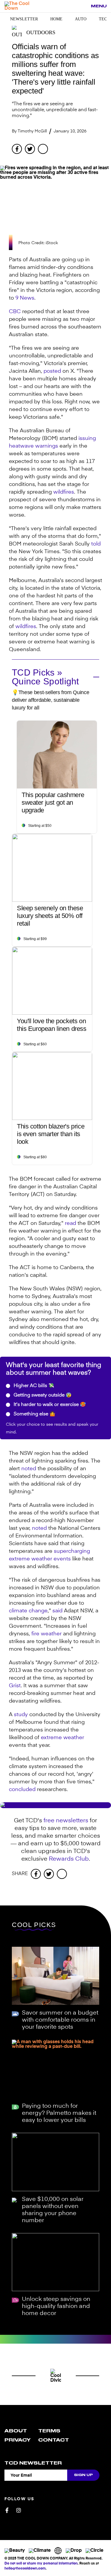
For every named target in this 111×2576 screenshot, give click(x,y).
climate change (28, 1611)
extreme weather (62, 1738)
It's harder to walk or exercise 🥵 (49, 1405)
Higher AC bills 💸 (33, 1386)
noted (29, 1469)
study (21, 1715)
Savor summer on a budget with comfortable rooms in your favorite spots (60, 2020)
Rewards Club (69, 1859)
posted (52, 371)
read (70, 1223)
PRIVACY (17, 2440)
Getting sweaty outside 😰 (42, 1395)
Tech (104, 19)
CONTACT (54, 2440)
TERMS (49, 2431)
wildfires (64, 492)
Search (83, 6)
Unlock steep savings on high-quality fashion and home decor (56, 2306)
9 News (25, 298)
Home (56, 19)
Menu (99, 6)
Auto (81, 19)
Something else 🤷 (34, 1414)
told (96, 544)
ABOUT (16, 2431)
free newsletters (66, 1821)
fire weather (46, 1634)
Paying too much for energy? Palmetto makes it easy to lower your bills (59, 2113)
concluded (22, 1790)
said (57, 1611)
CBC (15, 312)
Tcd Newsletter (33, 2463)
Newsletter (24, 19)
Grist (15, 1686)
